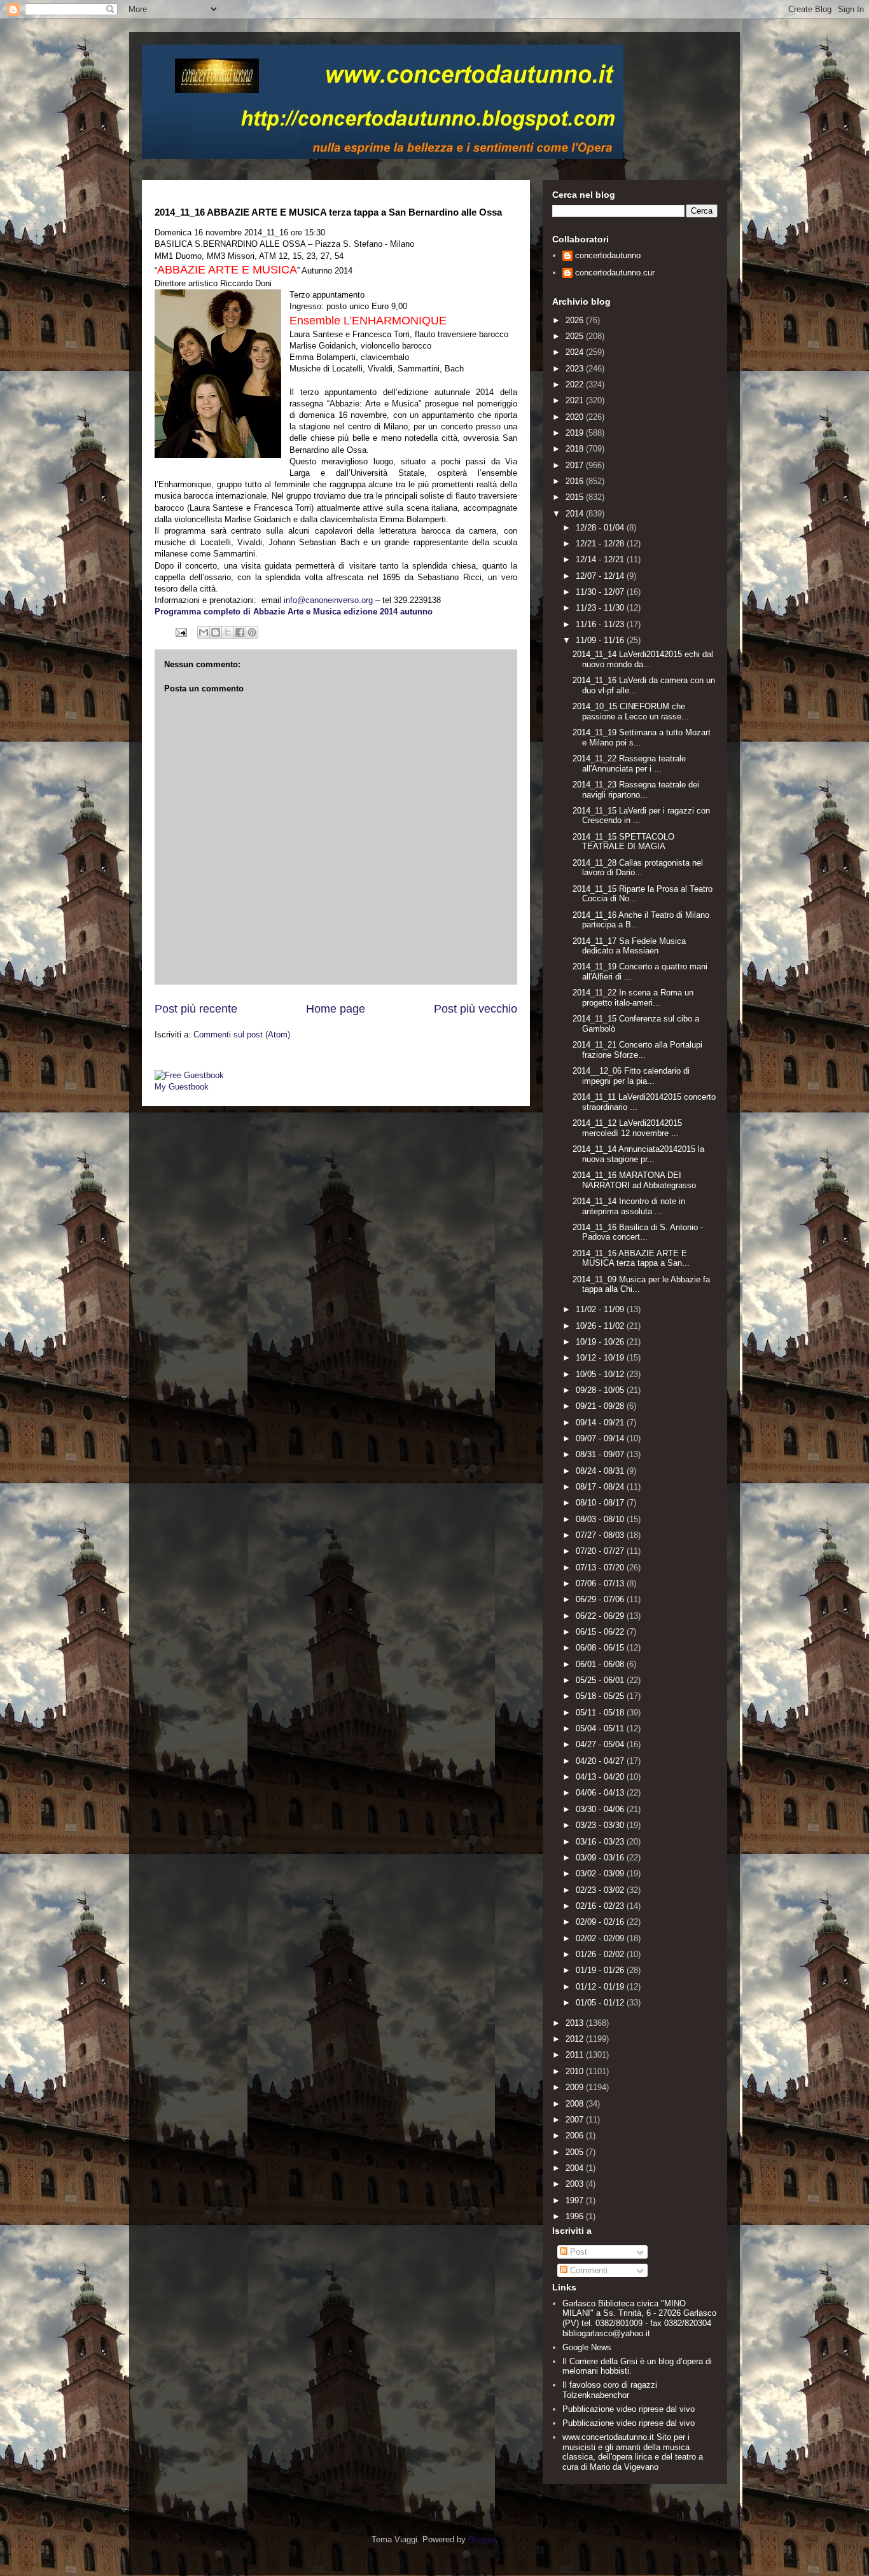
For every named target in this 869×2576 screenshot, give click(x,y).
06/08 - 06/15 (601, 1648)
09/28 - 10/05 (601, 1390)
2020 (576, 417)
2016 (576, 481)
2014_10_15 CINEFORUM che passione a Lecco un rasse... (631, 711)
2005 (576, 2152)
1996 (576, 2216)
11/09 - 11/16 (601, 640)
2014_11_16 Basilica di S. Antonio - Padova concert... (638, 1232)
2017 (576, 465)
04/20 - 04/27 (601, 1761)
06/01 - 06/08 (601, 1664)
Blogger (482, 2539)
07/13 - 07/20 (601, 1568)
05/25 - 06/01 (601, 1680)
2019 (576, 433)
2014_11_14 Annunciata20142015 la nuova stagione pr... (638, 1154)
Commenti (587, 2270)
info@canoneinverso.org (328, 600)
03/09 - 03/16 (601, 1858)
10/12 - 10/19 (601, 1358)
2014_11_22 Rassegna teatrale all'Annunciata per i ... (629, 764)
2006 (576, 2136)
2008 (576, 2104)
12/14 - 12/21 (601, 559)
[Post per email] (180, 632)
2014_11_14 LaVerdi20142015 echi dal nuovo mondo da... (643, 659)
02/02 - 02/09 (601, 1938)
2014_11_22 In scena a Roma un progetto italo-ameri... (633, 998)
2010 (576, 2071)
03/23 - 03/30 (601, 1825)
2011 (576, 2055)
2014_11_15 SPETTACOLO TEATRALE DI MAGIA (623, 842)
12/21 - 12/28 (601, 544)
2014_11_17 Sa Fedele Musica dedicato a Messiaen (629, 946)
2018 (576, 449)
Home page (336, 1009)
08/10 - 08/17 (601, 1503)
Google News (587, 2347)
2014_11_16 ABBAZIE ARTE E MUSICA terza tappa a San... (631, 1258)
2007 (576, 2120)
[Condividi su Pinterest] (252, 632)
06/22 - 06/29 (601, 1616)
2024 (576, 352)
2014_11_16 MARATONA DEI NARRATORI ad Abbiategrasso (634, 1180)
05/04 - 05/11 (601, 1728)
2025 (576, 336)
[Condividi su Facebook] (240, 632)
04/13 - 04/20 (601, 1777)
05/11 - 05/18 (601, 1713)
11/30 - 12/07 (601, 592)
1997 (576, 2200)
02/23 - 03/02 (601, 1890)
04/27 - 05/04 (601, 1744)
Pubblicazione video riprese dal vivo (629, 2409)
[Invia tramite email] (204, 632)
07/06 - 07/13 (601, 1583)
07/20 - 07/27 (601, 1551)
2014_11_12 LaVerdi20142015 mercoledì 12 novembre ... (627, 1128)
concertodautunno (608, 255)
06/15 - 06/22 (601, 1632)
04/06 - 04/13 (601, 1793)
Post (577, 2252)
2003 (576, 2184)
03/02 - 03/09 (601, 1873)
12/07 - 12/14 (601, 576)
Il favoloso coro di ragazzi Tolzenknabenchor (610, 2390)
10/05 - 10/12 (601, 1374)
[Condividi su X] (228, 632)
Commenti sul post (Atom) (242, 1035)
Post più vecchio (476, 1009)
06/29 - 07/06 (601, 1599)
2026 (576, 320)
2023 (576, 369)
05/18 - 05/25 (601, 1696)
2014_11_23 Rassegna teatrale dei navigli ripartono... (636, 790)
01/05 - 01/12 (601, 2003)
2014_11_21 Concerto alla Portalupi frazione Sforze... (637, 1050)
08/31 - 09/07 (601, 1454)
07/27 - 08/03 (601, 1535)
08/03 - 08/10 (601, 1519)
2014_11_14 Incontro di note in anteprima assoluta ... (629, 1206)
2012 (576, 2039)
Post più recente (196, 1009)
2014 (576, 514)
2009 (576, 2087)
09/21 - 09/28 (601, 1406)
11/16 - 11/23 (601, 624)
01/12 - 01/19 (601, 1987)
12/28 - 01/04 (601, 528)
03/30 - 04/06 (601, 1809)
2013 (576, 2023)
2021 (576, 400)
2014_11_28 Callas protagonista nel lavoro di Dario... (638, 868)
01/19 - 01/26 (601, 1970)
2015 (576, 497)
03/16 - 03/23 (601, 1842)
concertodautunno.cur (615, 273)
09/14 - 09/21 (601, 1423)
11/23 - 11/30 (601, 608)
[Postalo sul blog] (216, 632)
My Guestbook (182, 1087)
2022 (576, 384)
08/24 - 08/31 (601, 1471)
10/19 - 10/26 (601, 1342)
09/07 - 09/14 (601, 1438)
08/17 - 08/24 (601, 1487)
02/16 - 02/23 (601, 1906)
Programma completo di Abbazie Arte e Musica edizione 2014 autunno (294, 612)
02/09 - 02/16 (601, 1922)
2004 (576, 2168)
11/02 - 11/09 (601, 1309)
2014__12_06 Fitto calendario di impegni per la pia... (631, 1076)
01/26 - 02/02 (601, 1954)
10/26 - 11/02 (601, 1326)
